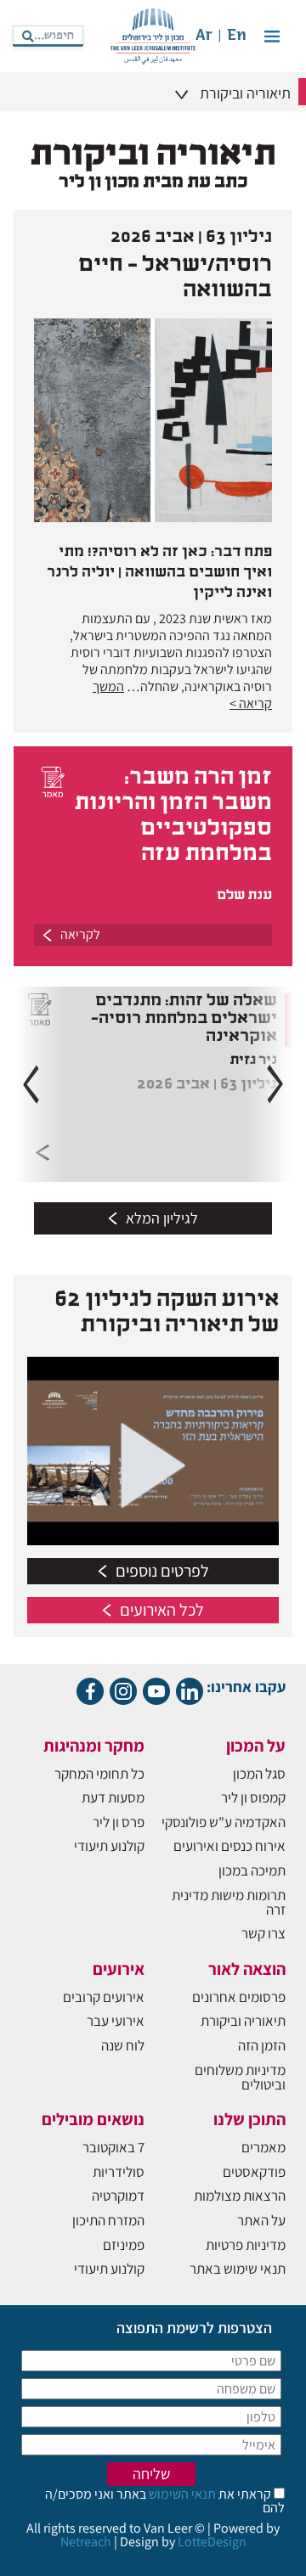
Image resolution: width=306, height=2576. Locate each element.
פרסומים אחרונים (239, 1997)
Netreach (86, 2542)
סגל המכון (259, 1774)
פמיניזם (124, 2245)
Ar (204, 36)
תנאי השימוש (181, 2494)
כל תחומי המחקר (99, 1774)
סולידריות (119, 2172)
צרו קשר (263, 1933)
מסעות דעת (113, 1797)
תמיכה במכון (252, 1870)
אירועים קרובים (104, 1997)
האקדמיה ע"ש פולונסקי (224, 1822)
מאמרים (263, 2147)
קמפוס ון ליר (253, 1797)
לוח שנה (123, 2045)
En (237, 36)
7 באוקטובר (113, 2147)
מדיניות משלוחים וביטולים (240, 2077)
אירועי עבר (116, 2021)
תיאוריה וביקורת (243, 2021)
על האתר (261, 2220)
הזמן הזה (262, 2045)
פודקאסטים (254, 2172)
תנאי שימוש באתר (238, 2269)
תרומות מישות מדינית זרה (229, 1902)
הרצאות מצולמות (240, 2196)
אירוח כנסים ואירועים (229, 1846)
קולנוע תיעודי (109, 1846)
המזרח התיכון (108, 2220)
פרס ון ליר (119, 1822)
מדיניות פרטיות (246, 2245)
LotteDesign (212, 2542)
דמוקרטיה (118, 2196)
